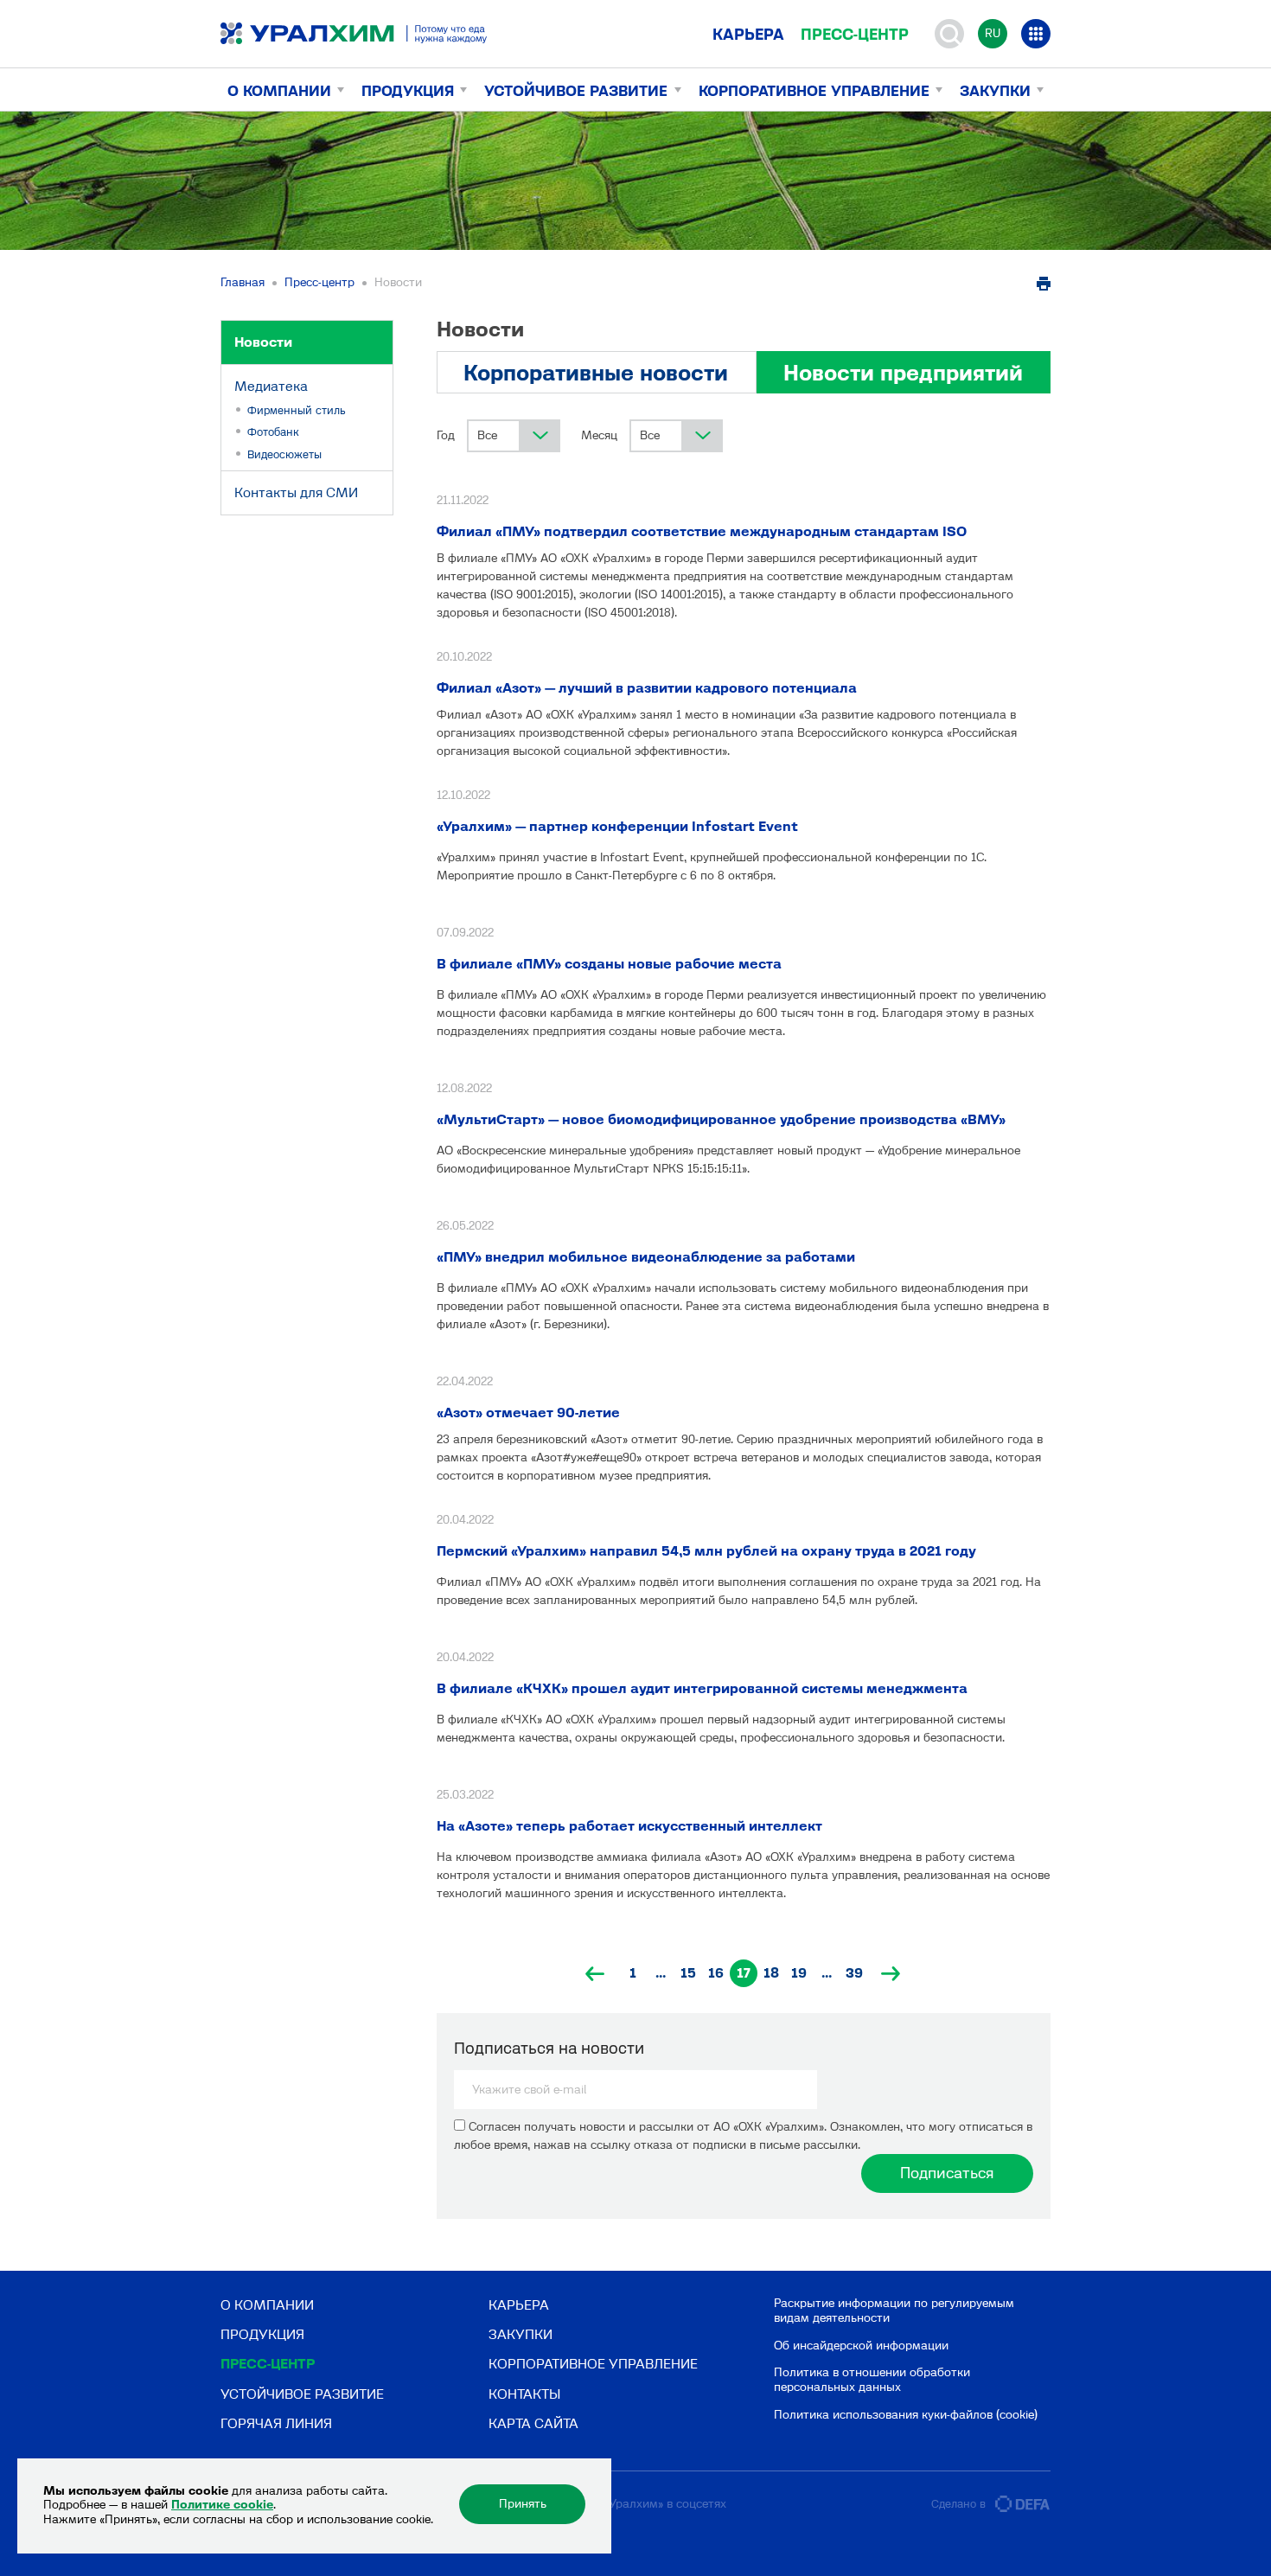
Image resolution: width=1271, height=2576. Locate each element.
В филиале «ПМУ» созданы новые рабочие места (609, 964)
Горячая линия (276, 2423)
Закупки (995, 91)
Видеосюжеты (284, 454)
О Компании (279, 91)
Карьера (748, 35)
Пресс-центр (855, 35)
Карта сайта (533, 2423)
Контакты (524, 2394)
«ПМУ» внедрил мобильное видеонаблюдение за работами (646, 1257)
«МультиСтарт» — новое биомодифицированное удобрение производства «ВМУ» (721, 1119)
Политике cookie (222, 2505)
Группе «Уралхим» (613, 2504)
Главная (243, 282)
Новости (263, 342)
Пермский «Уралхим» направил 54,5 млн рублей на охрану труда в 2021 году (706, 1551)
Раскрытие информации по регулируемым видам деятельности (894, 2311)
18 (771, 1973)
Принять (523, 2504)
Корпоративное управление (814, 91)
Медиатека (271, 386)
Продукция (408, 91)
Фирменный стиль (297, 410)
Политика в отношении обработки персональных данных (872, 2380)
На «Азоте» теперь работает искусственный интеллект (629, 1826)
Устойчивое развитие (576, 91)
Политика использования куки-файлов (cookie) (906, 2415)
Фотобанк (273, 432)
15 (688, 1973)
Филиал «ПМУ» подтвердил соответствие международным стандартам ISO (702, 531)
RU (993, 33)
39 (854, 1973)
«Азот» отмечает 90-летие (528, 1413)
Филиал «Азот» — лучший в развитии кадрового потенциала (647, 688)
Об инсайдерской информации (861, 2346)
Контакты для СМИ (296, 492)
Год (446, 435)
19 (799, 1973)
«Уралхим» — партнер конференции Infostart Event (617, 826)
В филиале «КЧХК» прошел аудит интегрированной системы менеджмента (702, 1688)
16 (716, 1973)
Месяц (599, 435)
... (661, 1973)
